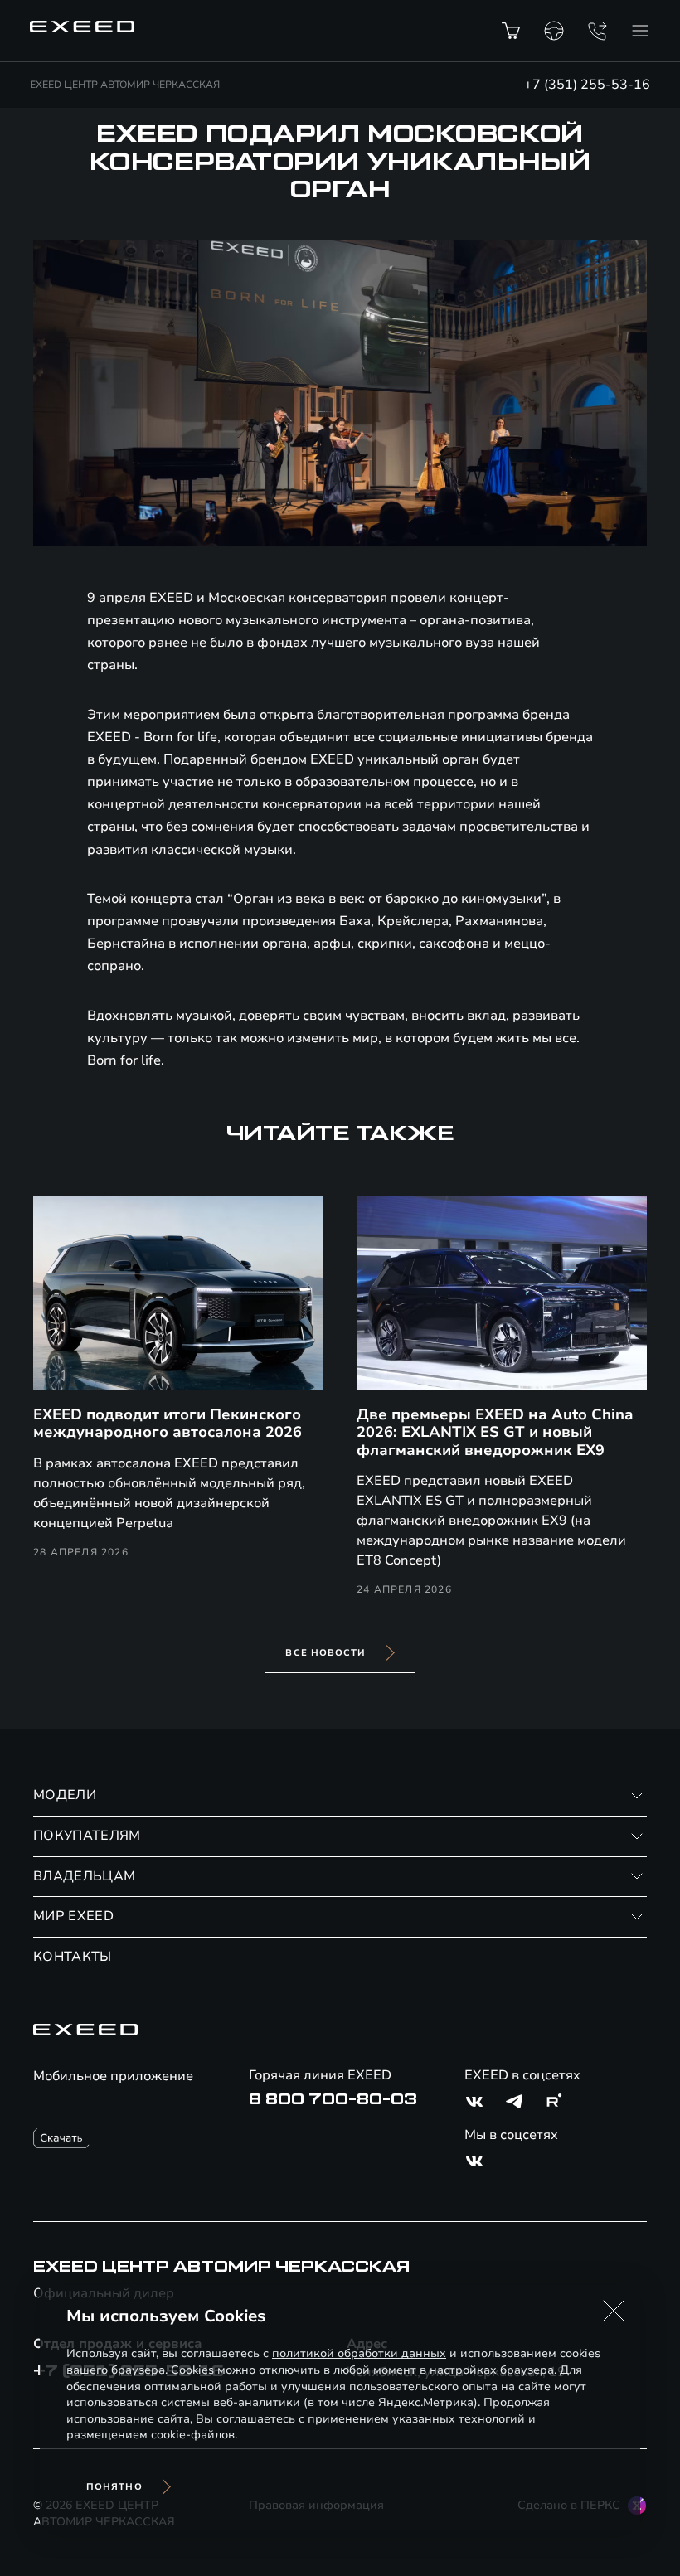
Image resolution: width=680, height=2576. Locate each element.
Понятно (114, 2487)
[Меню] (640, 31)
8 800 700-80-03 (333, 2099)
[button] (614, 2311)
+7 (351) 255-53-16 (587, 85)
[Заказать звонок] (597, 31)
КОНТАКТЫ (73, 1957)
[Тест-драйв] (554, 31)
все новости (325, 1653)
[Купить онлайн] (511, 31)
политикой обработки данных (359, 2353)
